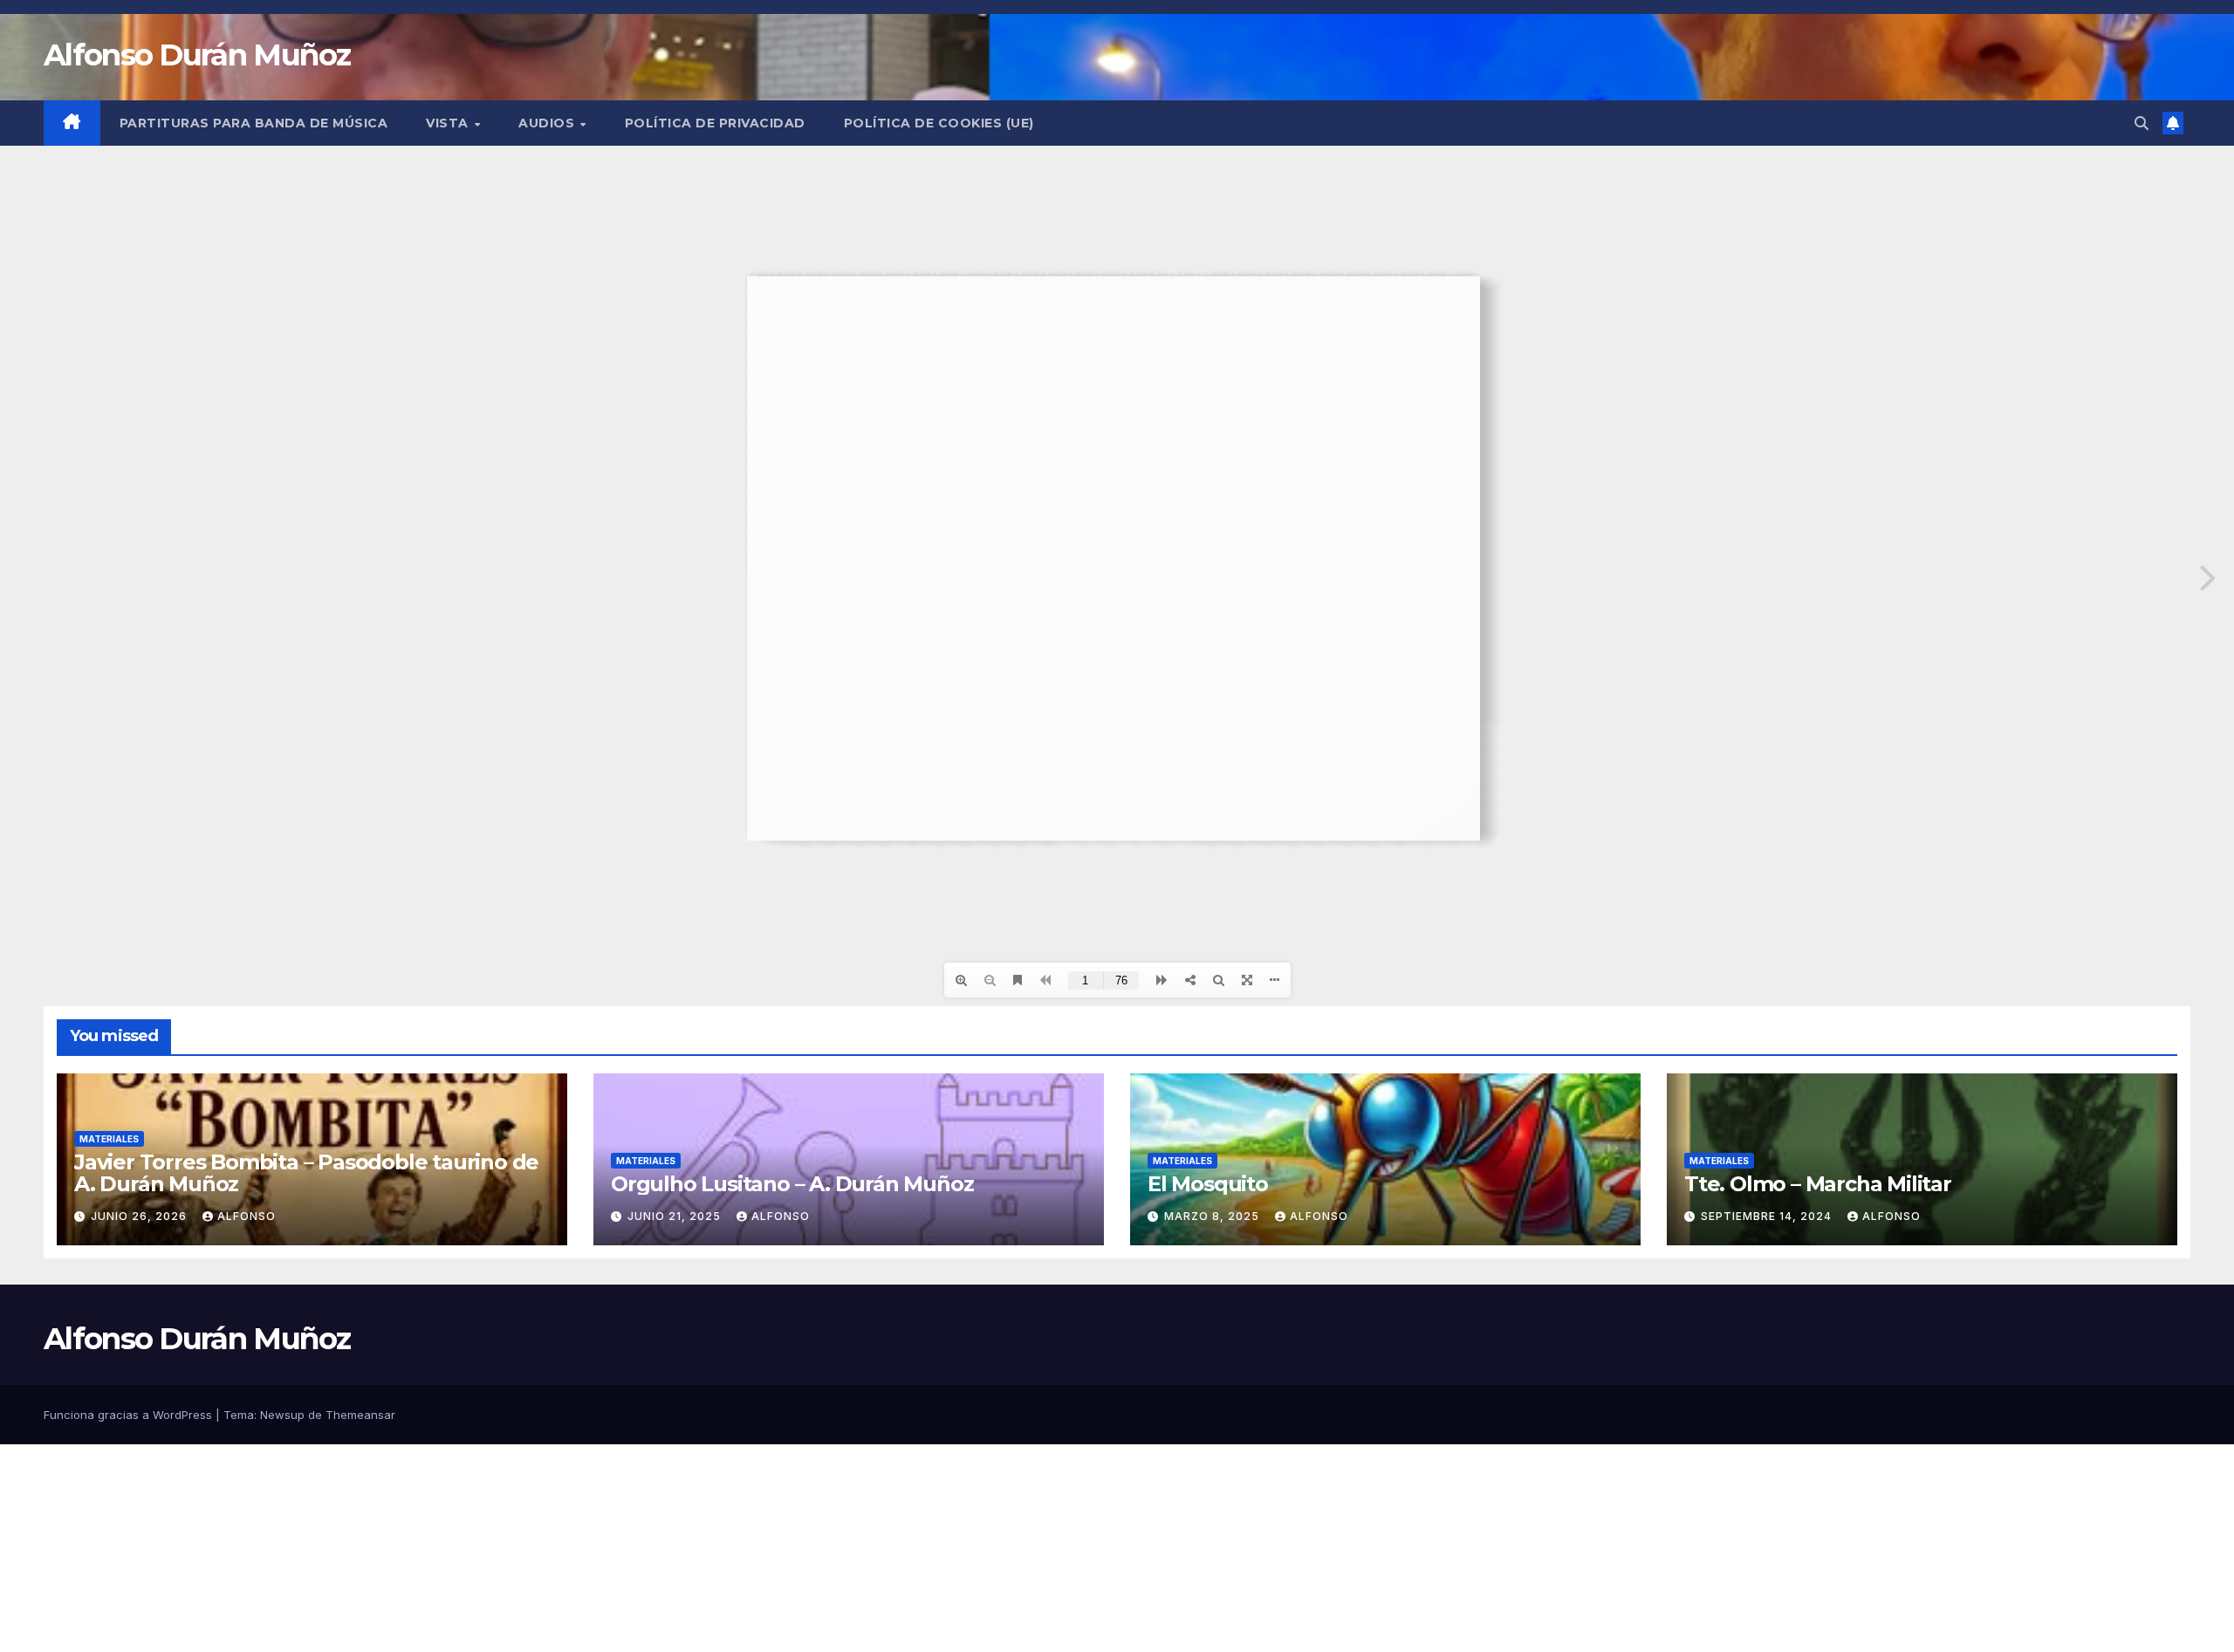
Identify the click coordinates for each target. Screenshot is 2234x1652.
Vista (449, 123)
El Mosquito (1208, 1184)
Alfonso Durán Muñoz (197, 55)
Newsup (282, 1415)
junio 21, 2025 (676, 1216)
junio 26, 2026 (140, 1216)
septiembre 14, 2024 (1768, 1216)
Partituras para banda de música (254, 123)
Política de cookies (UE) (939, 123)
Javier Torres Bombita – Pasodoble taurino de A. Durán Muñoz (306, 1173)
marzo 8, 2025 (1213, 1216)
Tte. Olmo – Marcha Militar (1818, 1184)
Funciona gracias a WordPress (130, 1415)
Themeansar (360, 1415)
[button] (2141, 123)
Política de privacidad (715, 123)
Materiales (109, 1139)
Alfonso (247, 1216)
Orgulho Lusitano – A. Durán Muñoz (792, 1184)
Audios (548, 123)
